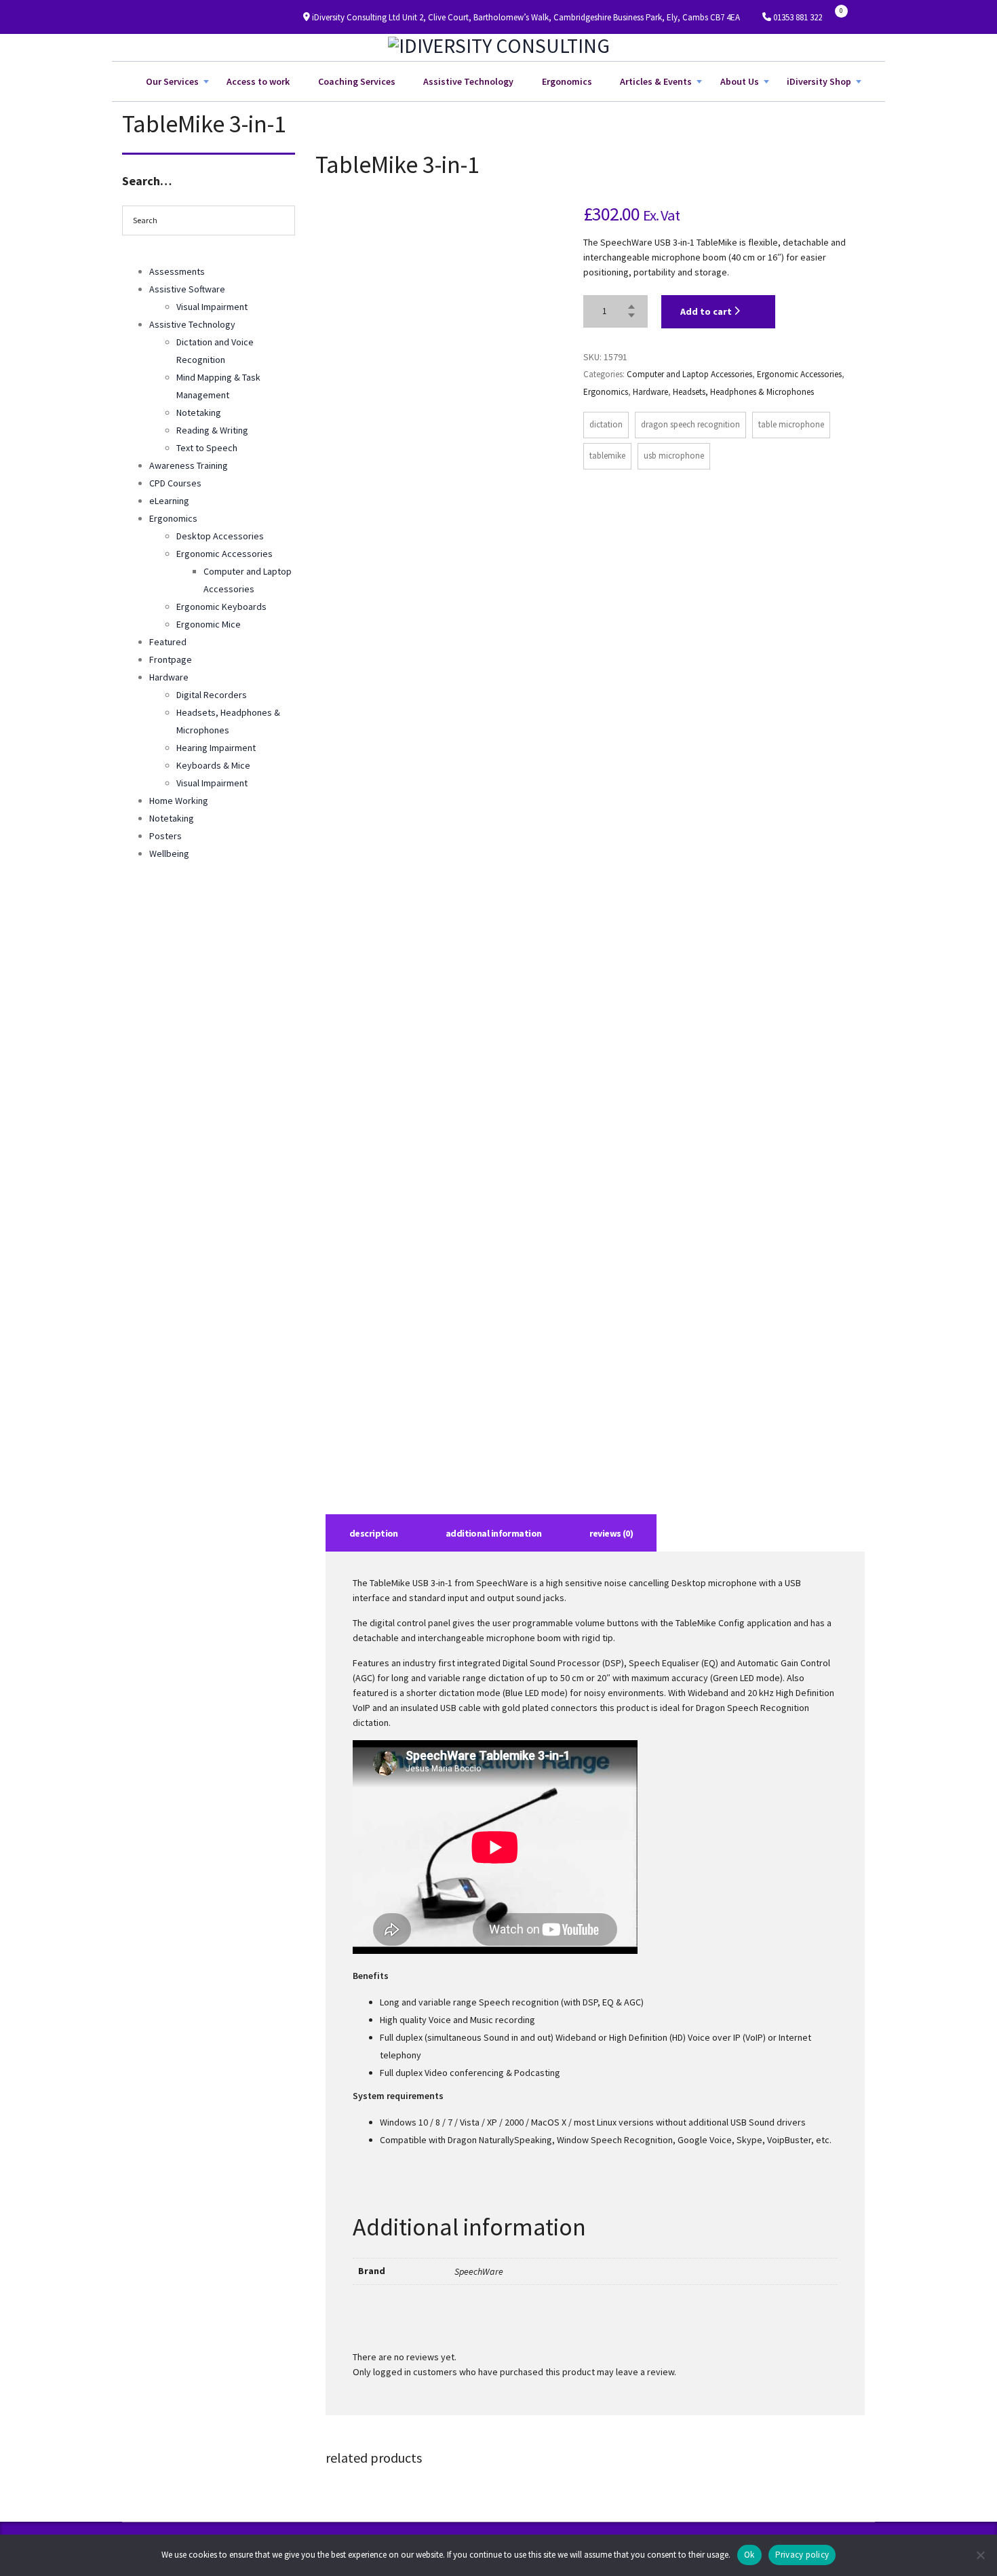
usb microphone (674, 456)
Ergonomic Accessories (799, 374)
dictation (606, 424)
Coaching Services (357, 81)
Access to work (258, 81)
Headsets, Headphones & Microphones (743, 392)
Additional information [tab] (494, 1533)
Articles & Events (656, 81)
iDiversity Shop (819, 81)
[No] (980, 2555)
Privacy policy (802, 2555)
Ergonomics (567, 81)
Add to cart (707, 311)
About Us (740, 81)
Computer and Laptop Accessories (689, 374)
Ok (749, 2555)
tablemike (607, 456)
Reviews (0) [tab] (611, 1533)
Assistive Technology (468, 81)
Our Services (172, 81)
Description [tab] (374, 1533)
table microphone (791, 424)
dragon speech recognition (690, 424)
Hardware (650, 392)
